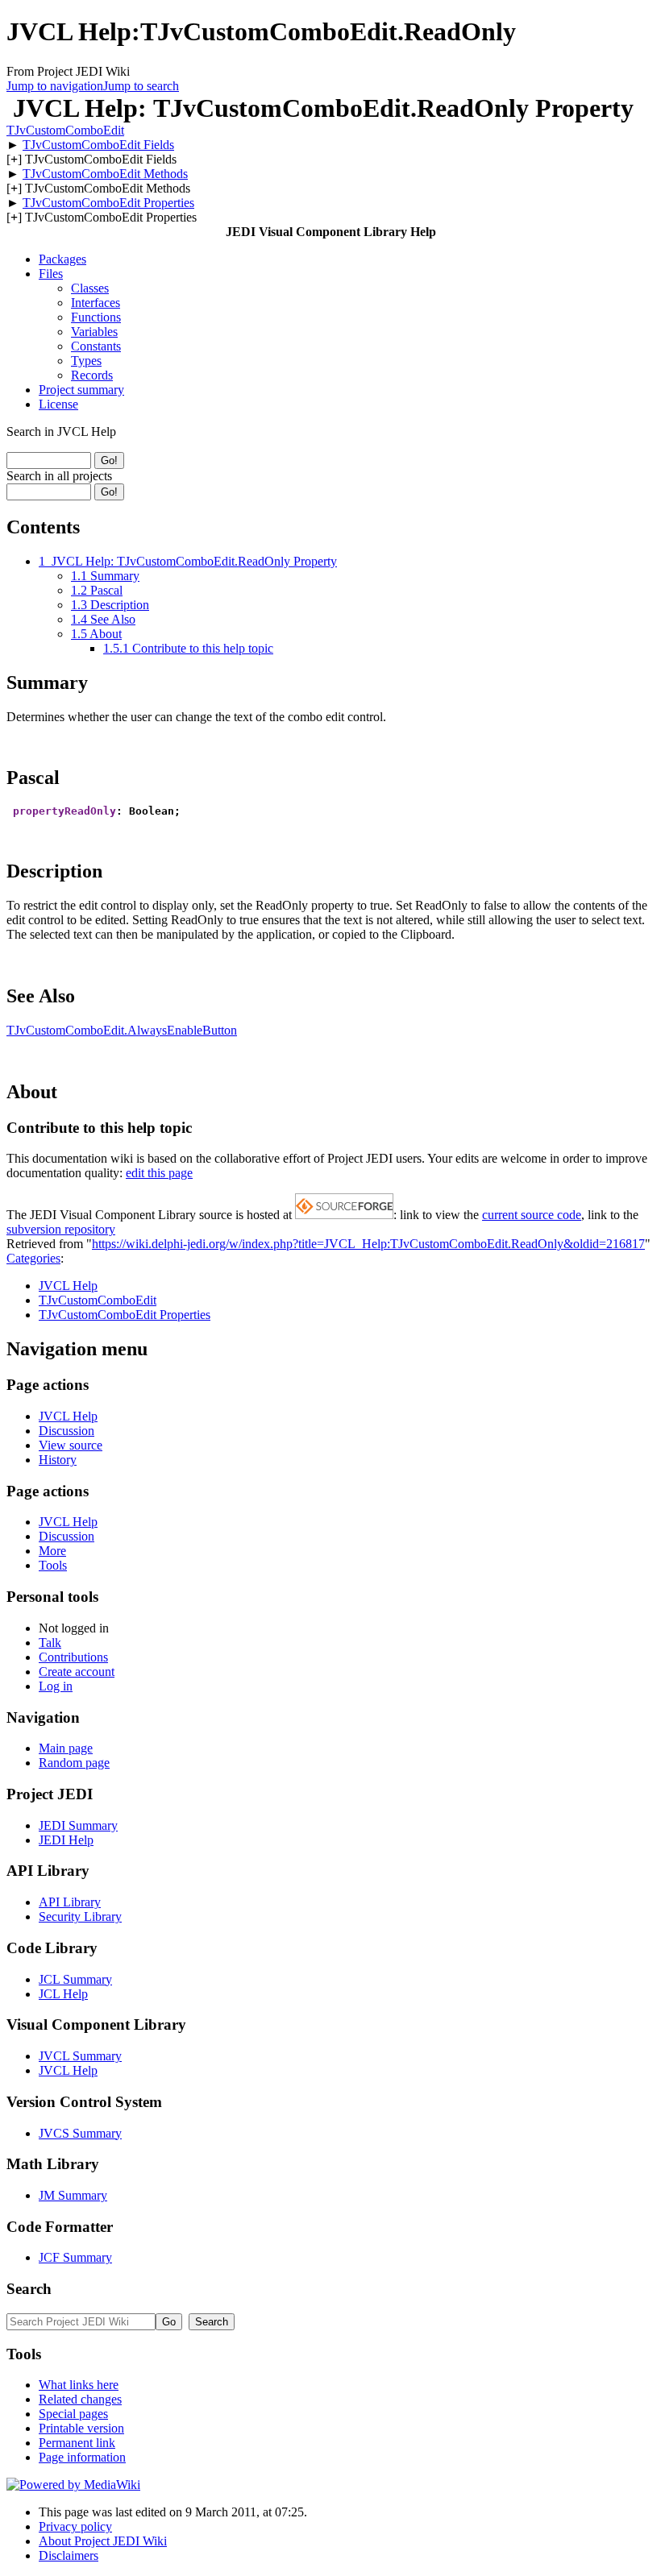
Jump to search (141, 86)
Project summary (81, 390)
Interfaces (96, 303)
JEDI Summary (78, 1825)
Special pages (73, 2414)
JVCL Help (68, 1286)
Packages (62, 259)
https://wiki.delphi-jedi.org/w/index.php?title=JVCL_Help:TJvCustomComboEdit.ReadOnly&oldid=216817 (368, 1244)
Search (29, 2289)
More (52, 1551)
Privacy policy (75, 2526)
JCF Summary (75, 2257)
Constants (96, 346)
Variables (94, 332)
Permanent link (77, 2443)
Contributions (73, 1657)
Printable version (81, 2428)
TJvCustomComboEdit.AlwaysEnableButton (122, 1030)
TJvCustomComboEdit (65, 130)
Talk (50, 1643)
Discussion (67, 1431)
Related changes (80, 2399)
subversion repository (61, 1229)
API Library (70, 1902)
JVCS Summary (80, 2133)
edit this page (159, 1173)
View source (71, 1445)
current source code (532, 1215)
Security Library (80, 1916)
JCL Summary (75, 1979)
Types (86, 361)
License (58, 404)
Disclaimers (69, 2555)
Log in (56, 1686)
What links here (79, 2385)
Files (51, 274)
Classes (90, 288)
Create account (77, 1672)
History (58, 1460)
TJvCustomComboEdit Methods (105, 174)
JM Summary (73, 2195)
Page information (82, 2457)
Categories (33, 1258)
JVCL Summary (80, 2056)
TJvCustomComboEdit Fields (98, 145)
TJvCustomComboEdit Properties (108, 203)
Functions (96, 317)
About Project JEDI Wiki (103, 2541)
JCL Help (63, 1994)
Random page (74, 1763)
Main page (66, 1748)
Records (92, 375)
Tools (53, 1565)
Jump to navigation (55, 86)
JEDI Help (66, 1840)
